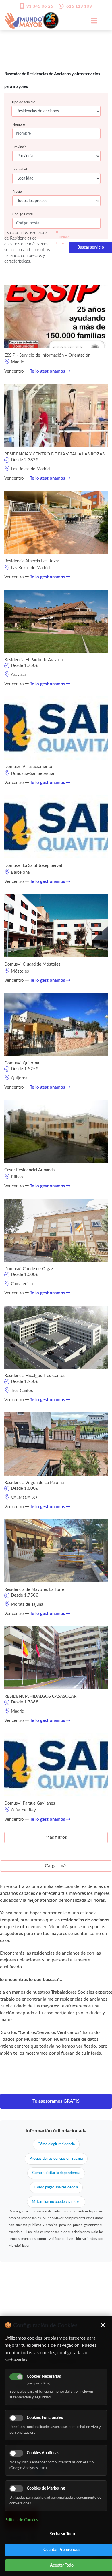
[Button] (91, 21)
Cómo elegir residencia (56, 2144)
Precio (17, 192)
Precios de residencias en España (56, 2159)
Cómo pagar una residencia (56, 2187)
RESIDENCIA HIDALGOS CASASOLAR (40, 1696)
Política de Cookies (21, 2520)
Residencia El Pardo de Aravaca (33, 660)
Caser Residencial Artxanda (29, 1170)
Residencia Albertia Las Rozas (32, 561)
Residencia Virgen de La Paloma (34, 1483)
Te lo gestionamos (48, 371)
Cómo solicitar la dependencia (56, 2173)
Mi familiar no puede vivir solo (56, 2202)
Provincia (19, 147)
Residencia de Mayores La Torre (34, 1590)
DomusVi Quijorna (22, 1063)
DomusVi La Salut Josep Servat (33, 866)
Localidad (20, 169)
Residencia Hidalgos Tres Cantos (35, 1376)
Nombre (19, 124)
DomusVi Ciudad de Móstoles (32, 964)
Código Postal (23, 214)
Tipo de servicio (23, 102)
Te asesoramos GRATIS (56, 2101)
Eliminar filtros (62, 240)
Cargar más (56, 1866)
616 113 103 (79, 6)
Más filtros (56, 1837)
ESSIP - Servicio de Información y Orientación (47, 355)
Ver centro (15, 371)
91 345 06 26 (40, 6)
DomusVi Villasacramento (28, 767)
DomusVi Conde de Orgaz (29, 1269)
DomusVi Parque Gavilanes (30, 1803)
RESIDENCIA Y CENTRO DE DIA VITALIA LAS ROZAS (54, 454)
